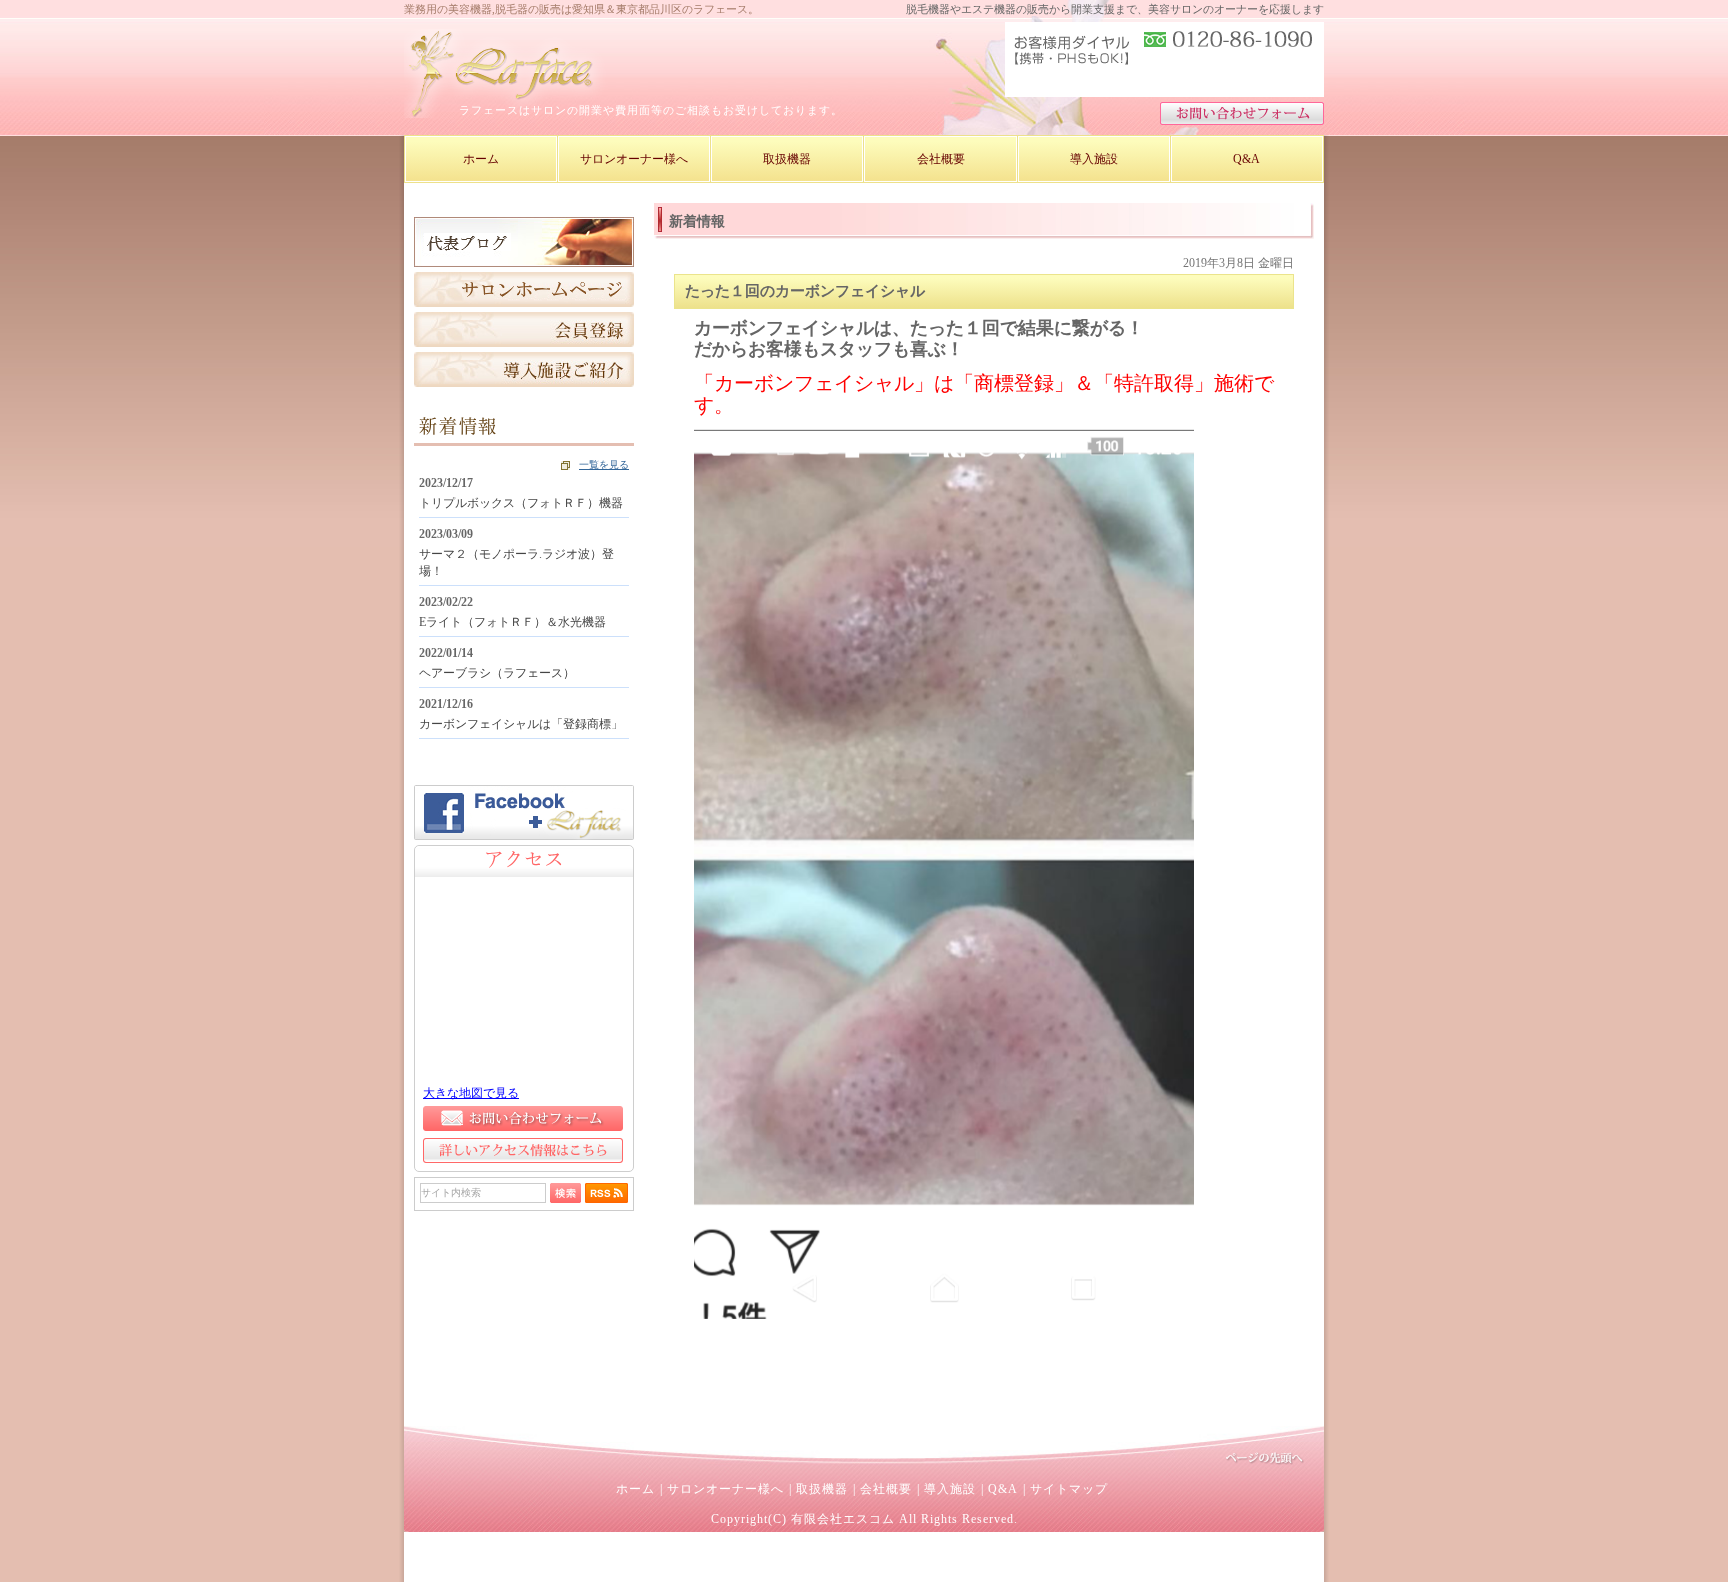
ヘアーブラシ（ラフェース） (497, 673)
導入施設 (950, 1489)
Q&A (1003, 1489)
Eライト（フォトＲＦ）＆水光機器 (512, 622)
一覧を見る (604, 464)
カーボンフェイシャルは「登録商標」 (521, 724)
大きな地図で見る (471, 1093)
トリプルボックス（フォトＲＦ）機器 (521, 503)
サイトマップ (1069, 1489)
